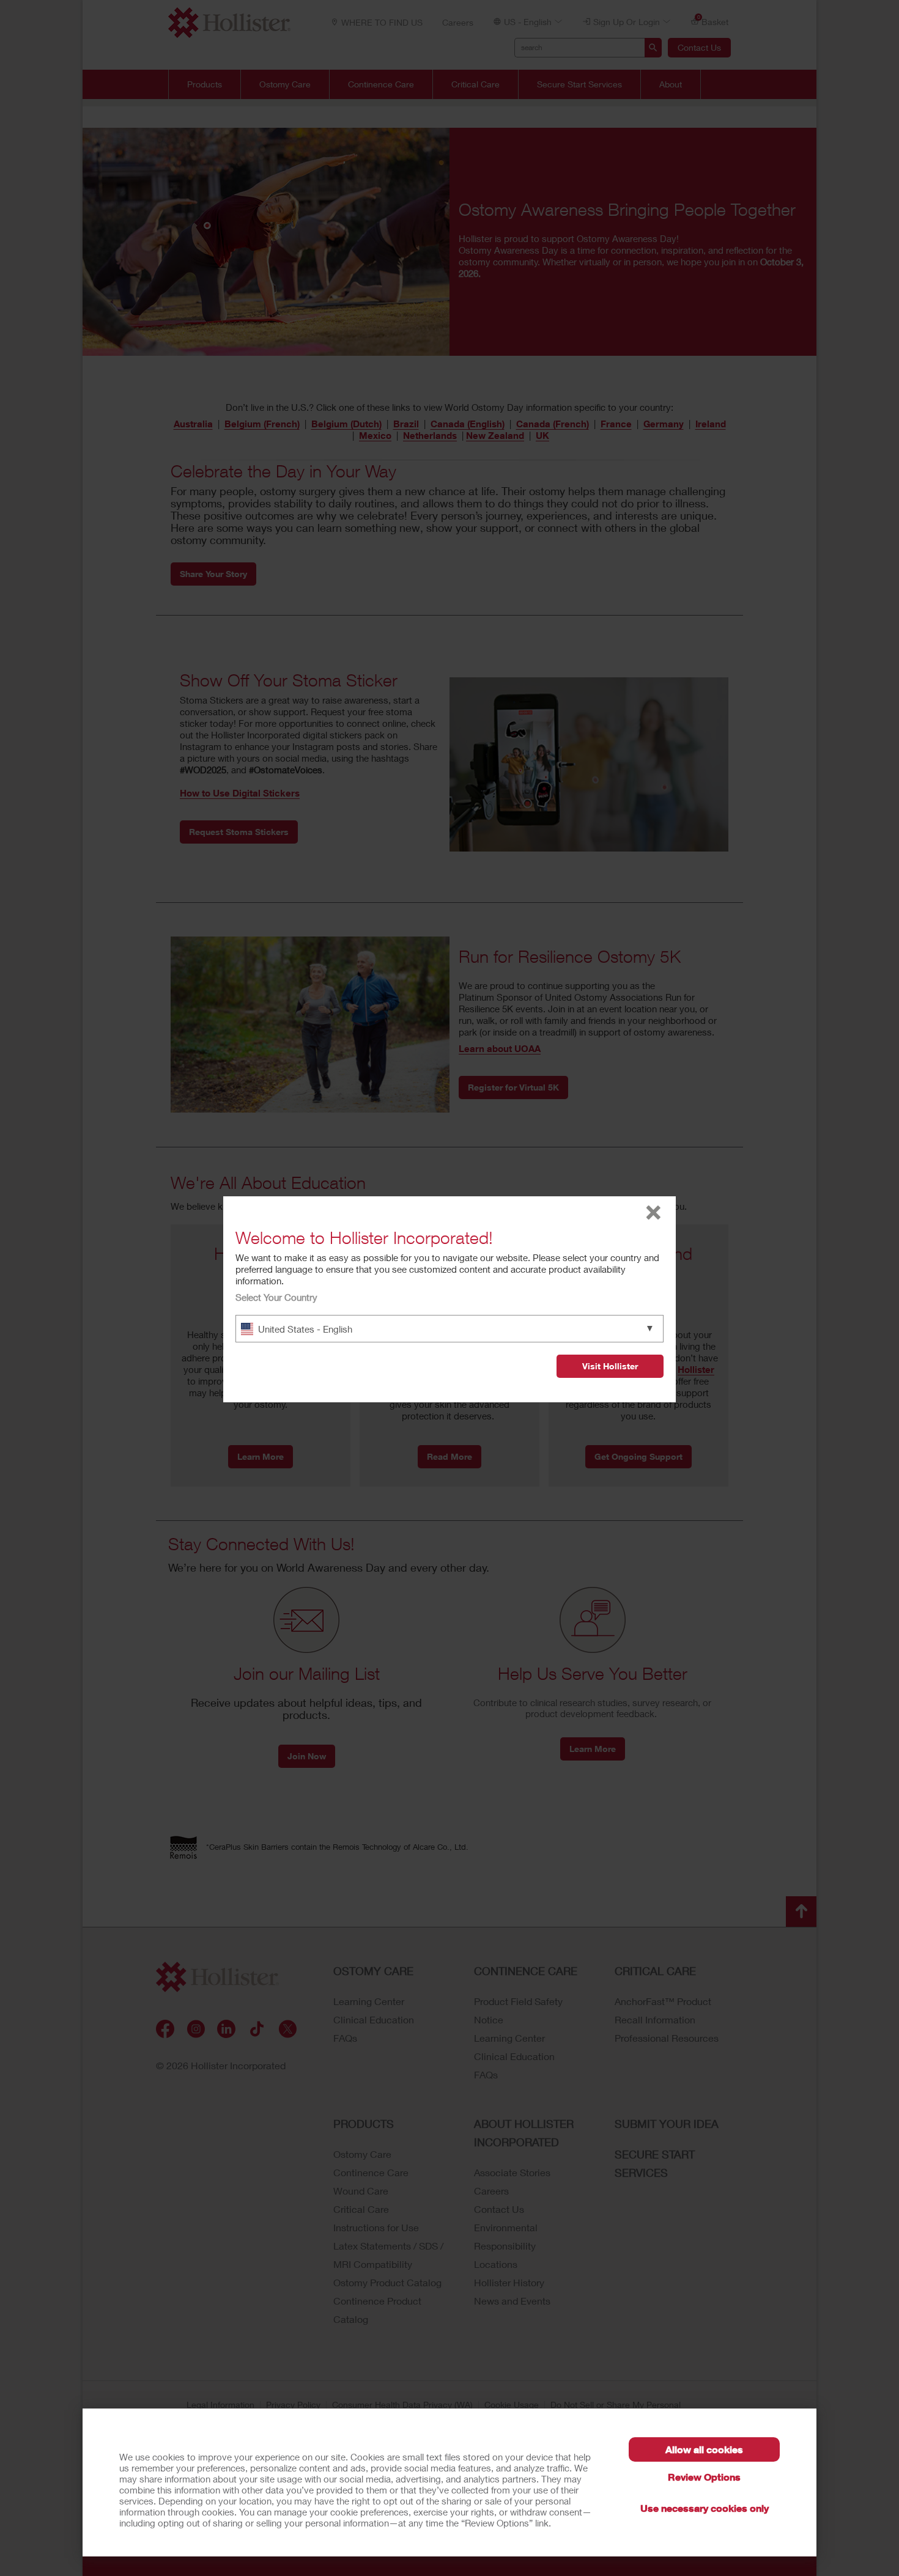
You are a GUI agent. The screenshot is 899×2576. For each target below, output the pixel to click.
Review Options (704, 2477)
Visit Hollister (610, 1366)
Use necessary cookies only (705, 2508)
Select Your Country (276, 1297)
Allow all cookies (704, 2449)
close (653, 1213)
